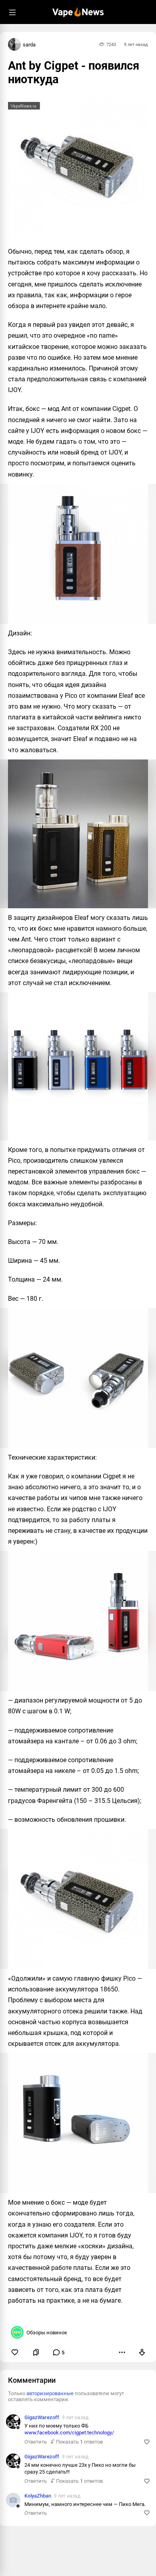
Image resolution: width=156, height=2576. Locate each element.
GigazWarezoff (42, 2417)
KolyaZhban (38, 2496)
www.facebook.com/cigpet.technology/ (69, 2433)
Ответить (36, 2442)
